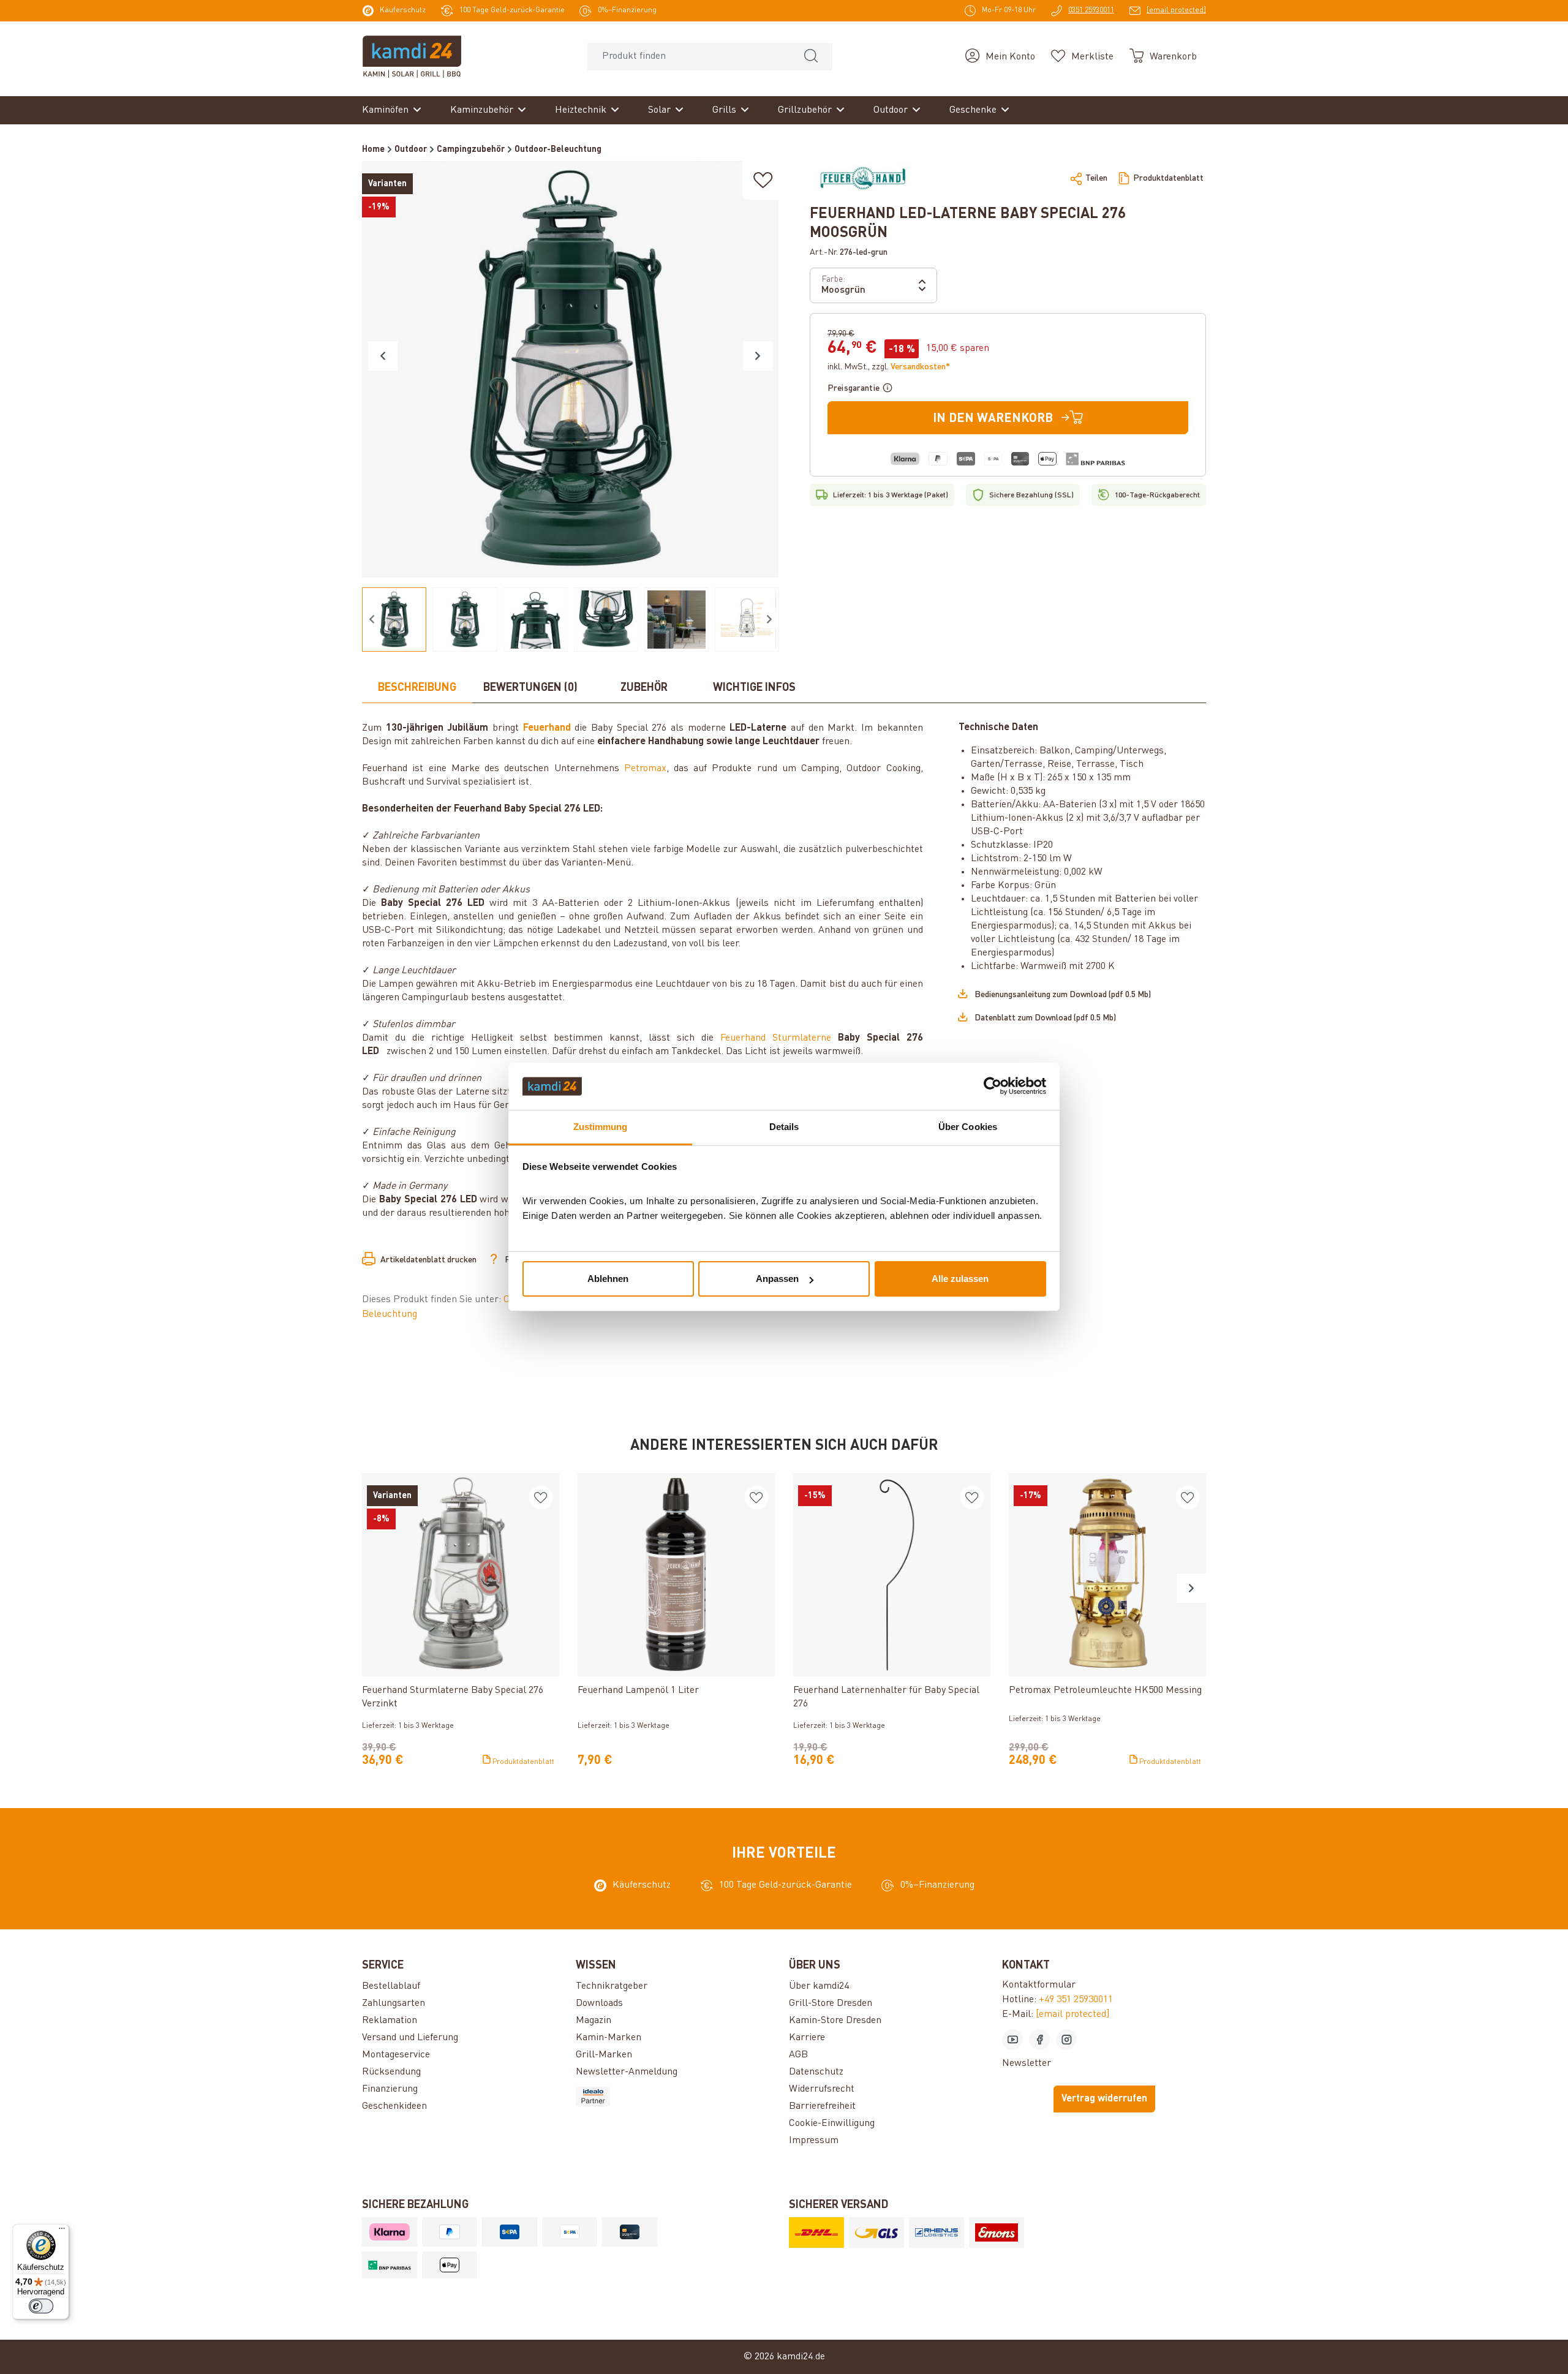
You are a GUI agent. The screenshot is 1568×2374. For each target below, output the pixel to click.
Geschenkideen (394, 2106)
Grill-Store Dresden (831, 2003)
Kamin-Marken (609, 2038)
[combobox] (689, 57)
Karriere (807, 2038)
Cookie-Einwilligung (832, 2123)
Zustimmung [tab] (601, 1127)
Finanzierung (390, 2089)
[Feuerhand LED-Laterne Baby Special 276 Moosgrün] (570, 369)
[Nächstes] (758, 356)
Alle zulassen (960, 1279)
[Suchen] (811, 57)
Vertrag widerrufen (1104, 2099)
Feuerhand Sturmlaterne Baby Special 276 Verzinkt (453, 1697)
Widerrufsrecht (822, 2089)
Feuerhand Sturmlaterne (776, 1038)
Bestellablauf (391, 1986)
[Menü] (62, 2231)
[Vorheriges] (383, 356)
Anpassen (777, 1279)
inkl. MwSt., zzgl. (889, 367)
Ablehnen (608, 1279)
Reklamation (390, 2021)
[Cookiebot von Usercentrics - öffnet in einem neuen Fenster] (993, 1087)
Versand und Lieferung (410, 2038)
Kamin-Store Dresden (835, 2021)
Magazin (594, 2021)
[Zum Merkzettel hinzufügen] (763, 180)
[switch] (41, 2306)
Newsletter (1027, 2063)
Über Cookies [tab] (968, 1127)
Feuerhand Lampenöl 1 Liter (638, 1690)
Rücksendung (391, 2072)
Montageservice (396, 2055)
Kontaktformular (1039, 1985)
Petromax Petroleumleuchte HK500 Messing (1105, 1690)
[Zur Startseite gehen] (412, 56)
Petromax (645, 769)
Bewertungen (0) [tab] (530, 688)
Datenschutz (816, 2072)
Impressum (814, 2141)
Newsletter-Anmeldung (627, 2072)
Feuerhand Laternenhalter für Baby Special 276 (886, 1697)
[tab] (417, 688)
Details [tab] (784, 1127)
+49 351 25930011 (1076, 2000)
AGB (798, 2055)
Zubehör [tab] (644, 688)
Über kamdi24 (819, 1986)
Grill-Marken (604, 2055)
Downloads (599, 2003)
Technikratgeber (612, 1986)
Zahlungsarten (394, 2003)
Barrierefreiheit (822, 2106)
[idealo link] (677, 2097)
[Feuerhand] (863, 178)
